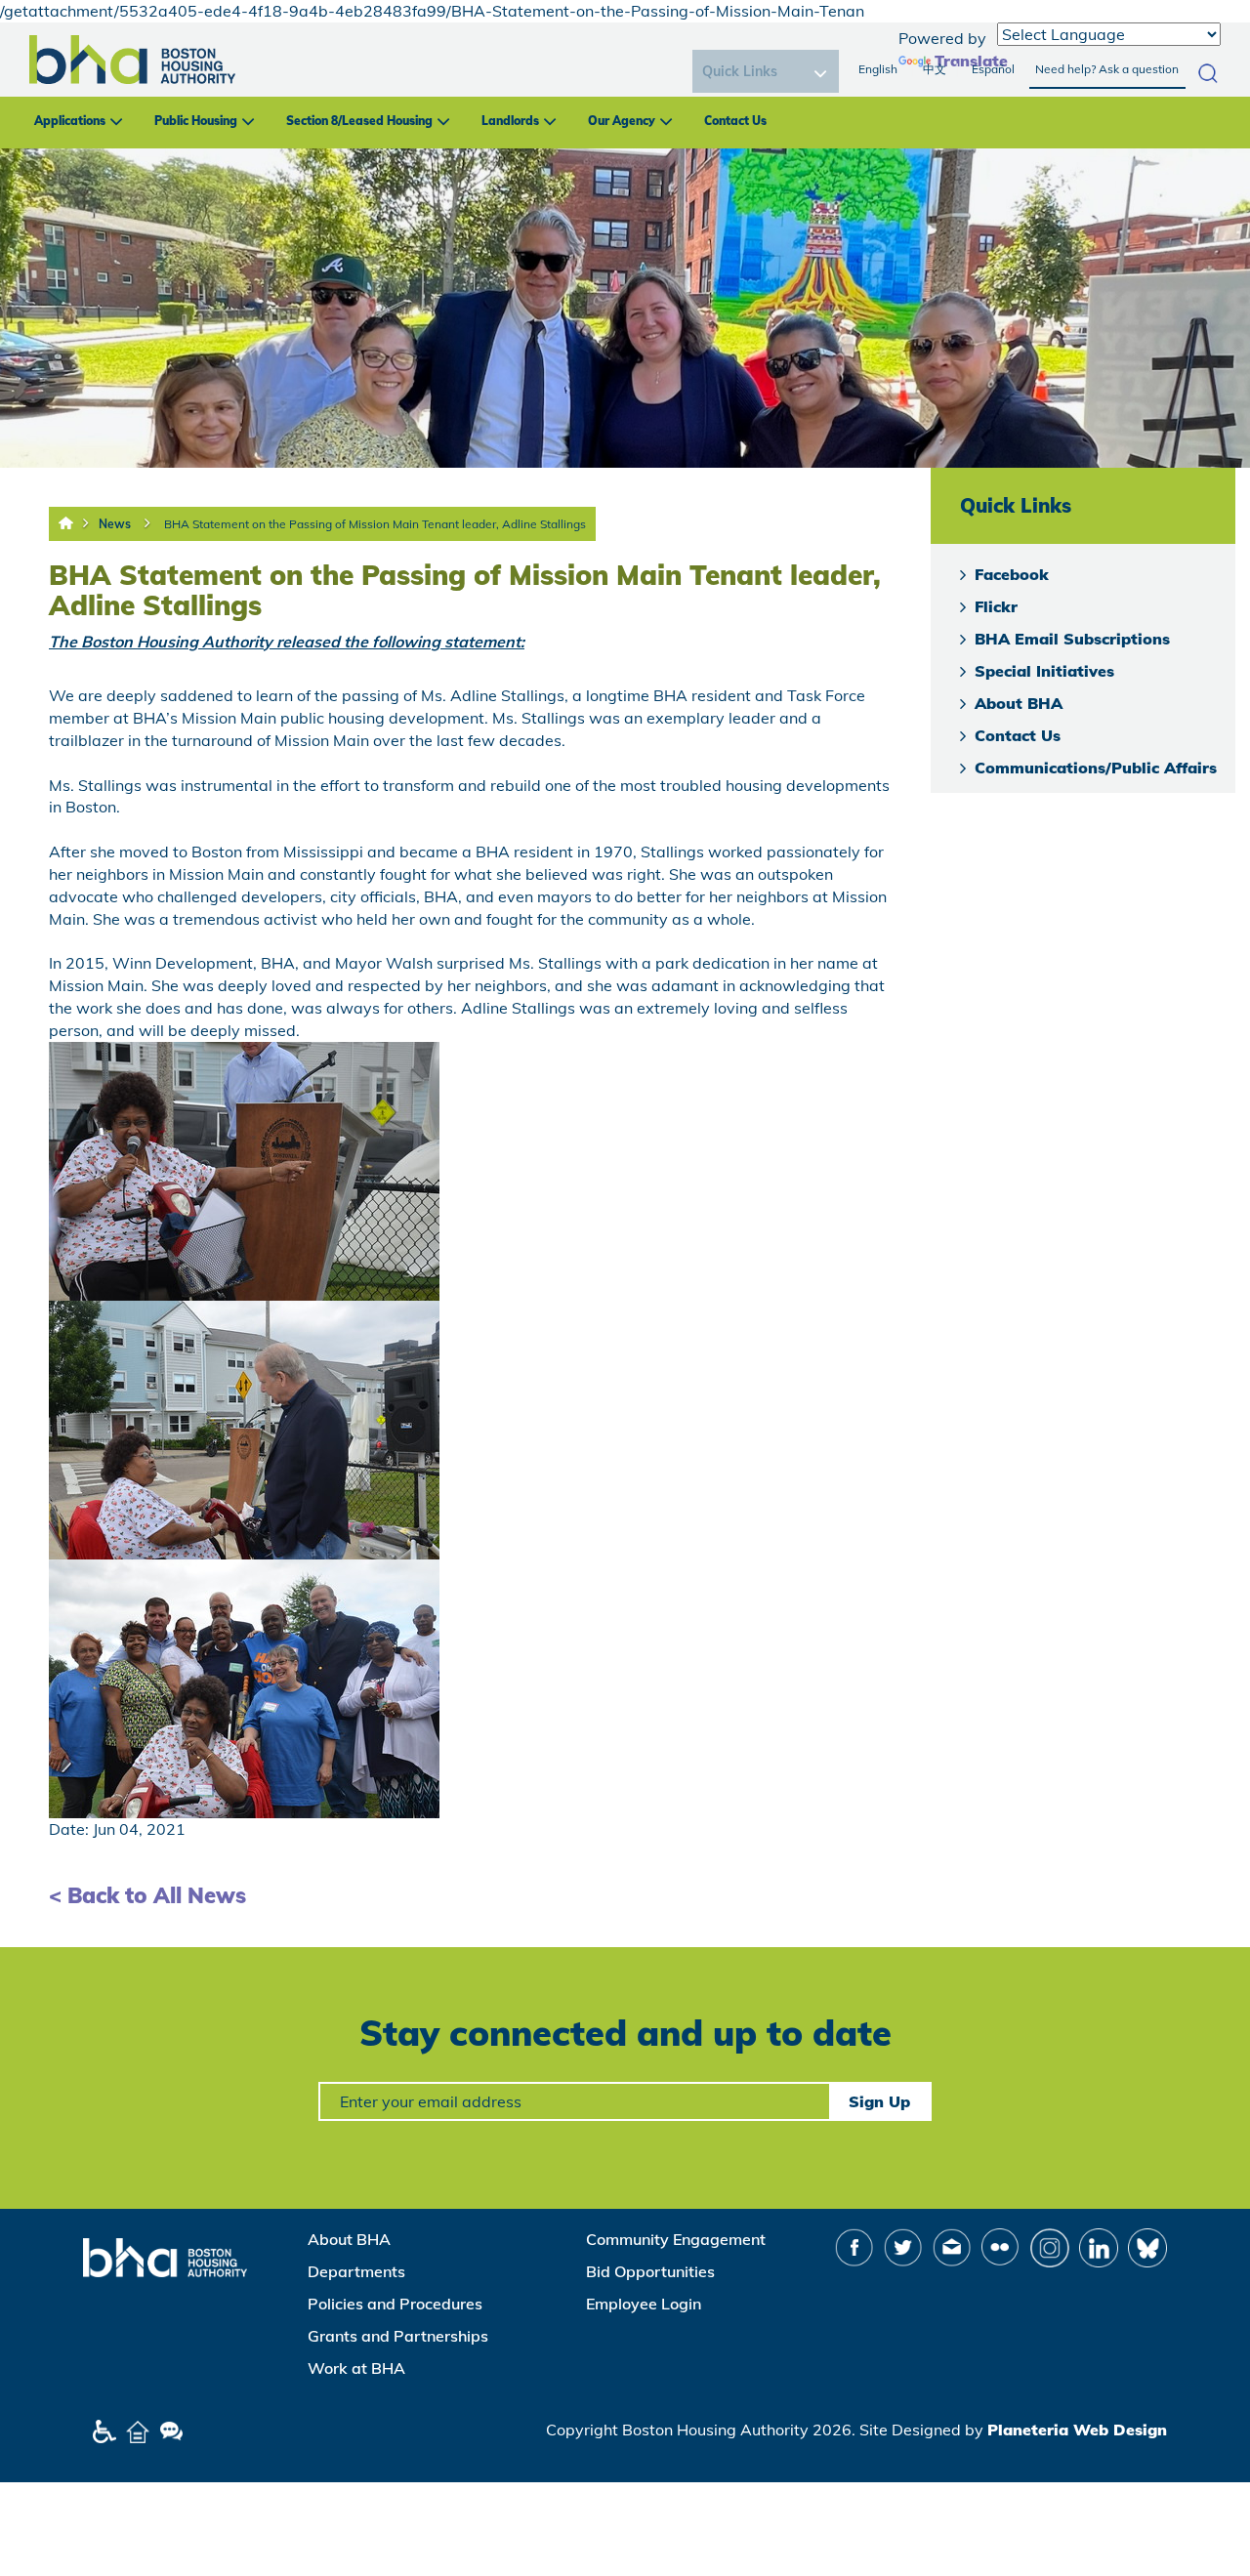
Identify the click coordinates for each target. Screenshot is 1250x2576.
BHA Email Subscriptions (1072, 639)
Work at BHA (356, 2368)
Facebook (1012, 574)
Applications (70, 121)
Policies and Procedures (395, 2304)
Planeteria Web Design (1077, 2430)
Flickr (996, 606)
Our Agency (622, 121)
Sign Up (879, 2101)
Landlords (510, 121)
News (115, 524)
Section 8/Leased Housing (359, 121)
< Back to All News (147, 1895)
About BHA (1019, 703)
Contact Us (735, 121)
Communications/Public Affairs (1096, 768)
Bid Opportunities (650, 2271)
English (878, 69)
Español (993, 69)
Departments (356, 2271)
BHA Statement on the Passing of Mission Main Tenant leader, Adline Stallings (375, 524)
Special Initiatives (1044, 671)
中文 (935, 69)
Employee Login (644, 2304)
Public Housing (196, 121)
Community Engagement (676, 2239)
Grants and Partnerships (398, 2336)
